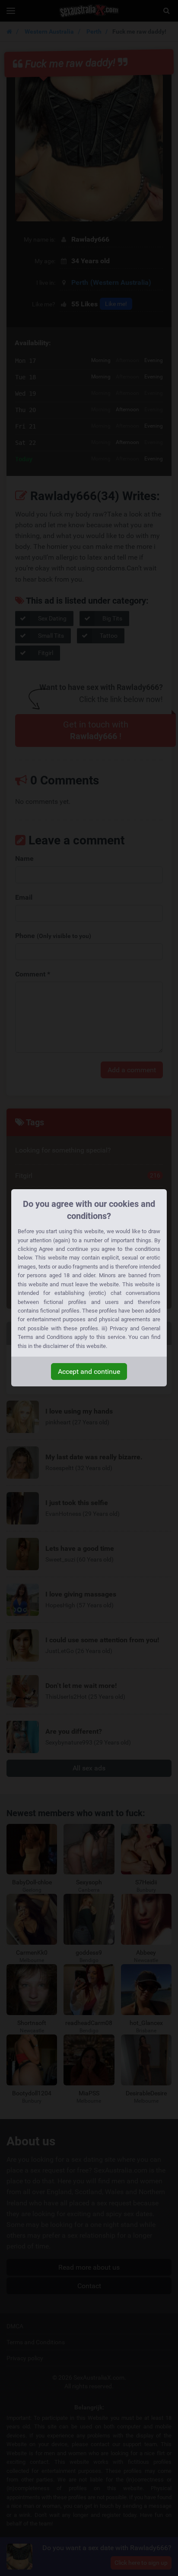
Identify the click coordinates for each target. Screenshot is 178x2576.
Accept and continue (89, 1371)
